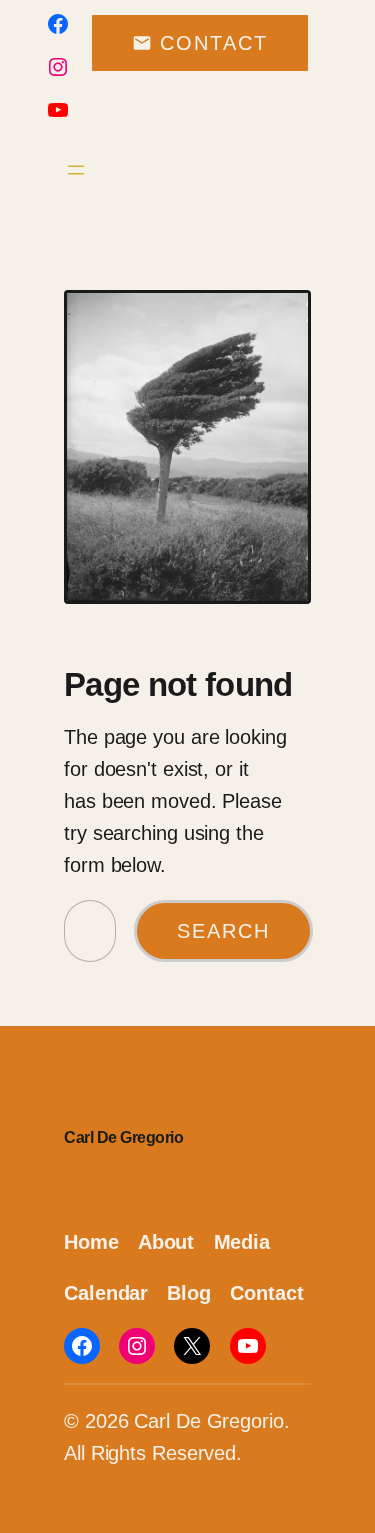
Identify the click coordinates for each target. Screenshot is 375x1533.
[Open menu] (76, 170)
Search (223, 931)
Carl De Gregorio (123, 1137)
